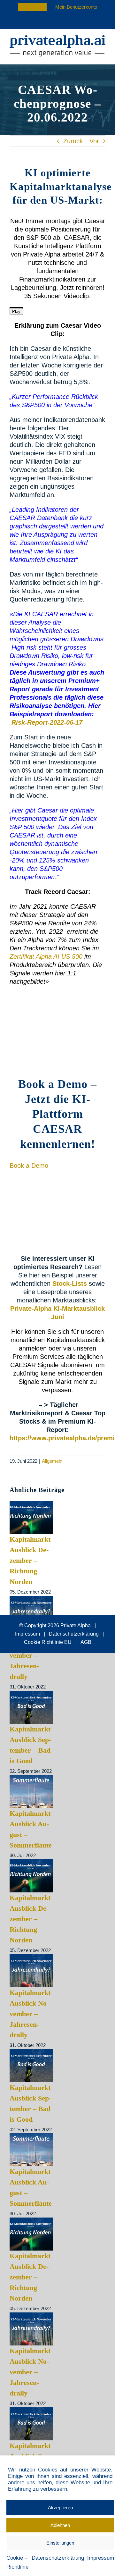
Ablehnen (60, 2525)
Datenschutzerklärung (58, 2558)
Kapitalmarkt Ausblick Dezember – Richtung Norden (30, 1560)
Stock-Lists (70, 1284)
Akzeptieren (60, 2508)
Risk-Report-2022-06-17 (47, 722)
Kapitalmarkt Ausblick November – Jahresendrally (30, 1655)
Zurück (73, 141)
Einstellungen (60, 2543)
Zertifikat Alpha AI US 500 (46, 956)
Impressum (101, 2558)
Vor (94, 141)
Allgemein (52, 1461)
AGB (86, 1642)
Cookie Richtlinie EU (48, 1642)
